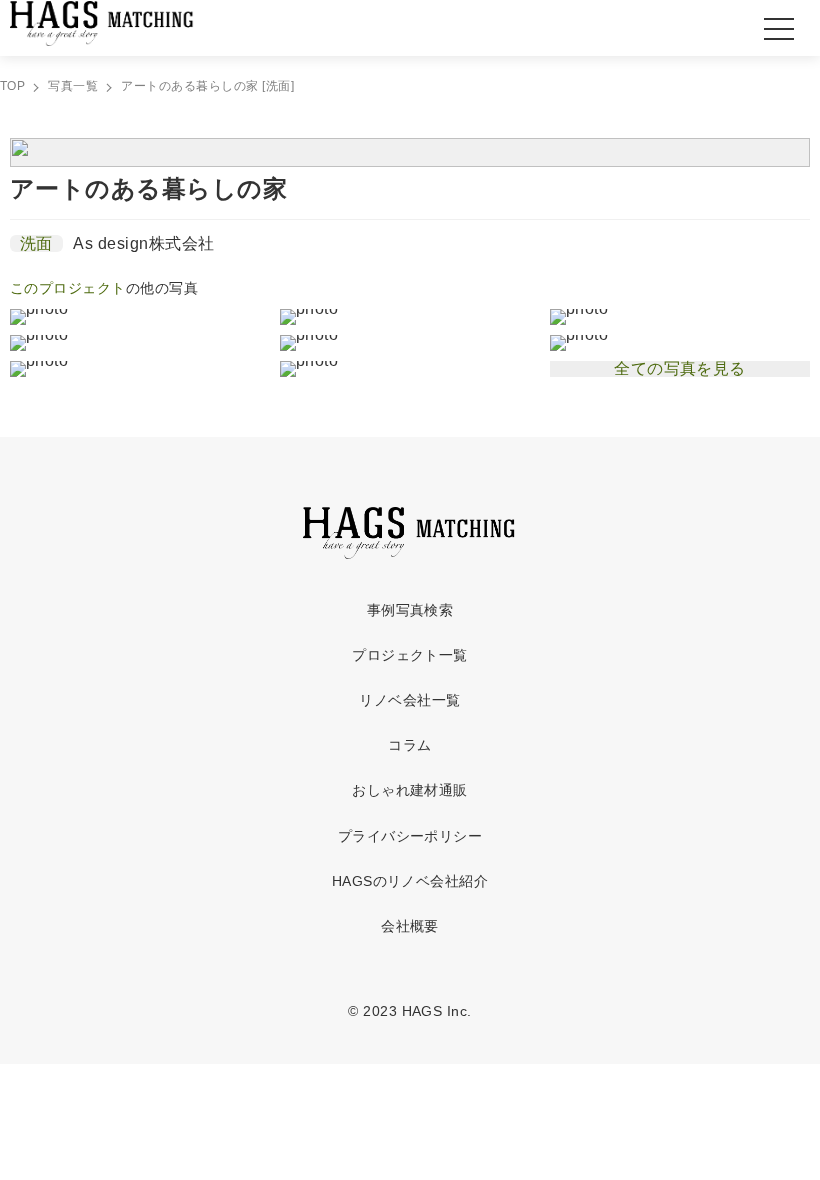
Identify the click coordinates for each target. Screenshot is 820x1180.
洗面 (36, 243)
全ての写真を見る (680, 369)
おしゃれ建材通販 (410, 790)
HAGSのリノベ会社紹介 (410, 881)
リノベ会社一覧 (409, 700)
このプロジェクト (68, 288)
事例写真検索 (410, 610)
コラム (409, 745)
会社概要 (410, 926)
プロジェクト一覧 (410, 655)
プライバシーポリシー (410, 836)
